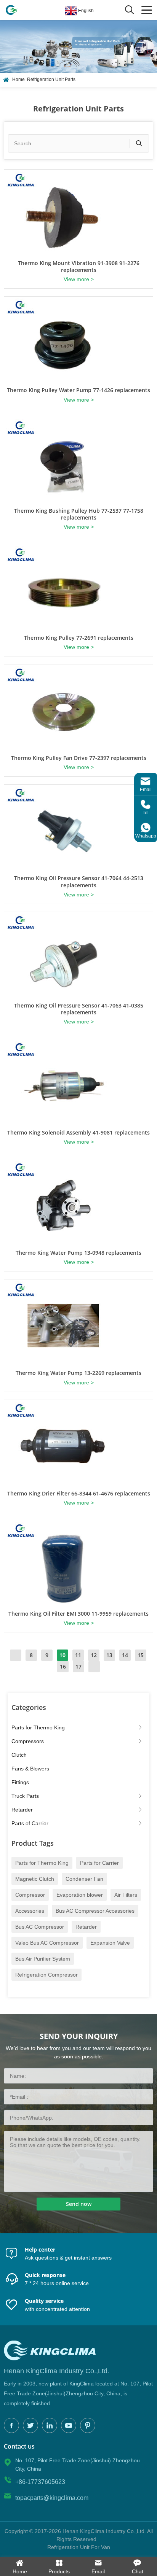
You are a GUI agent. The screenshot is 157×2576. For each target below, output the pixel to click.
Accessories (30, 1911)
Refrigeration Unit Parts (51, 79)
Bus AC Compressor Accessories (95, 1911)
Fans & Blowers (30, 1769)
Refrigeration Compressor (46, 1975)
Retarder (22, 1810)
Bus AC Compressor (40, 1927)
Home (18, 79)
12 (94, 1655)
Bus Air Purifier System (43, 1959)
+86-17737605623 (40, 2482)
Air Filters (126, 1895)
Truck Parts (25, 1796)
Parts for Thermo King (38, 1727)
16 (63, 1666)
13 (109, 1655)
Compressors (28, 1741)
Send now (79, 2204)
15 (141, 1655)
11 (78, 1655)
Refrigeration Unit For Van (79, 2547)
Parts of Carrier (30, 1823)
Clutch (19, 1755)
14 (125, 1655)
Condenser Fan (84, 1879)
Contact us (19, 2446)
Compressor (30, 1895)
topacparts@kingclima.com (52, 2498)
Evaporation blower (80, 1895)
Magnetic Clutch (35, 1879)
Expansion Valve (110, 1943)
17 (78, 1666)
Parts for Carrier (99, 1863)
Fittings (20, 1782)
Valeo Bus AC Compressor (47, 1943)
